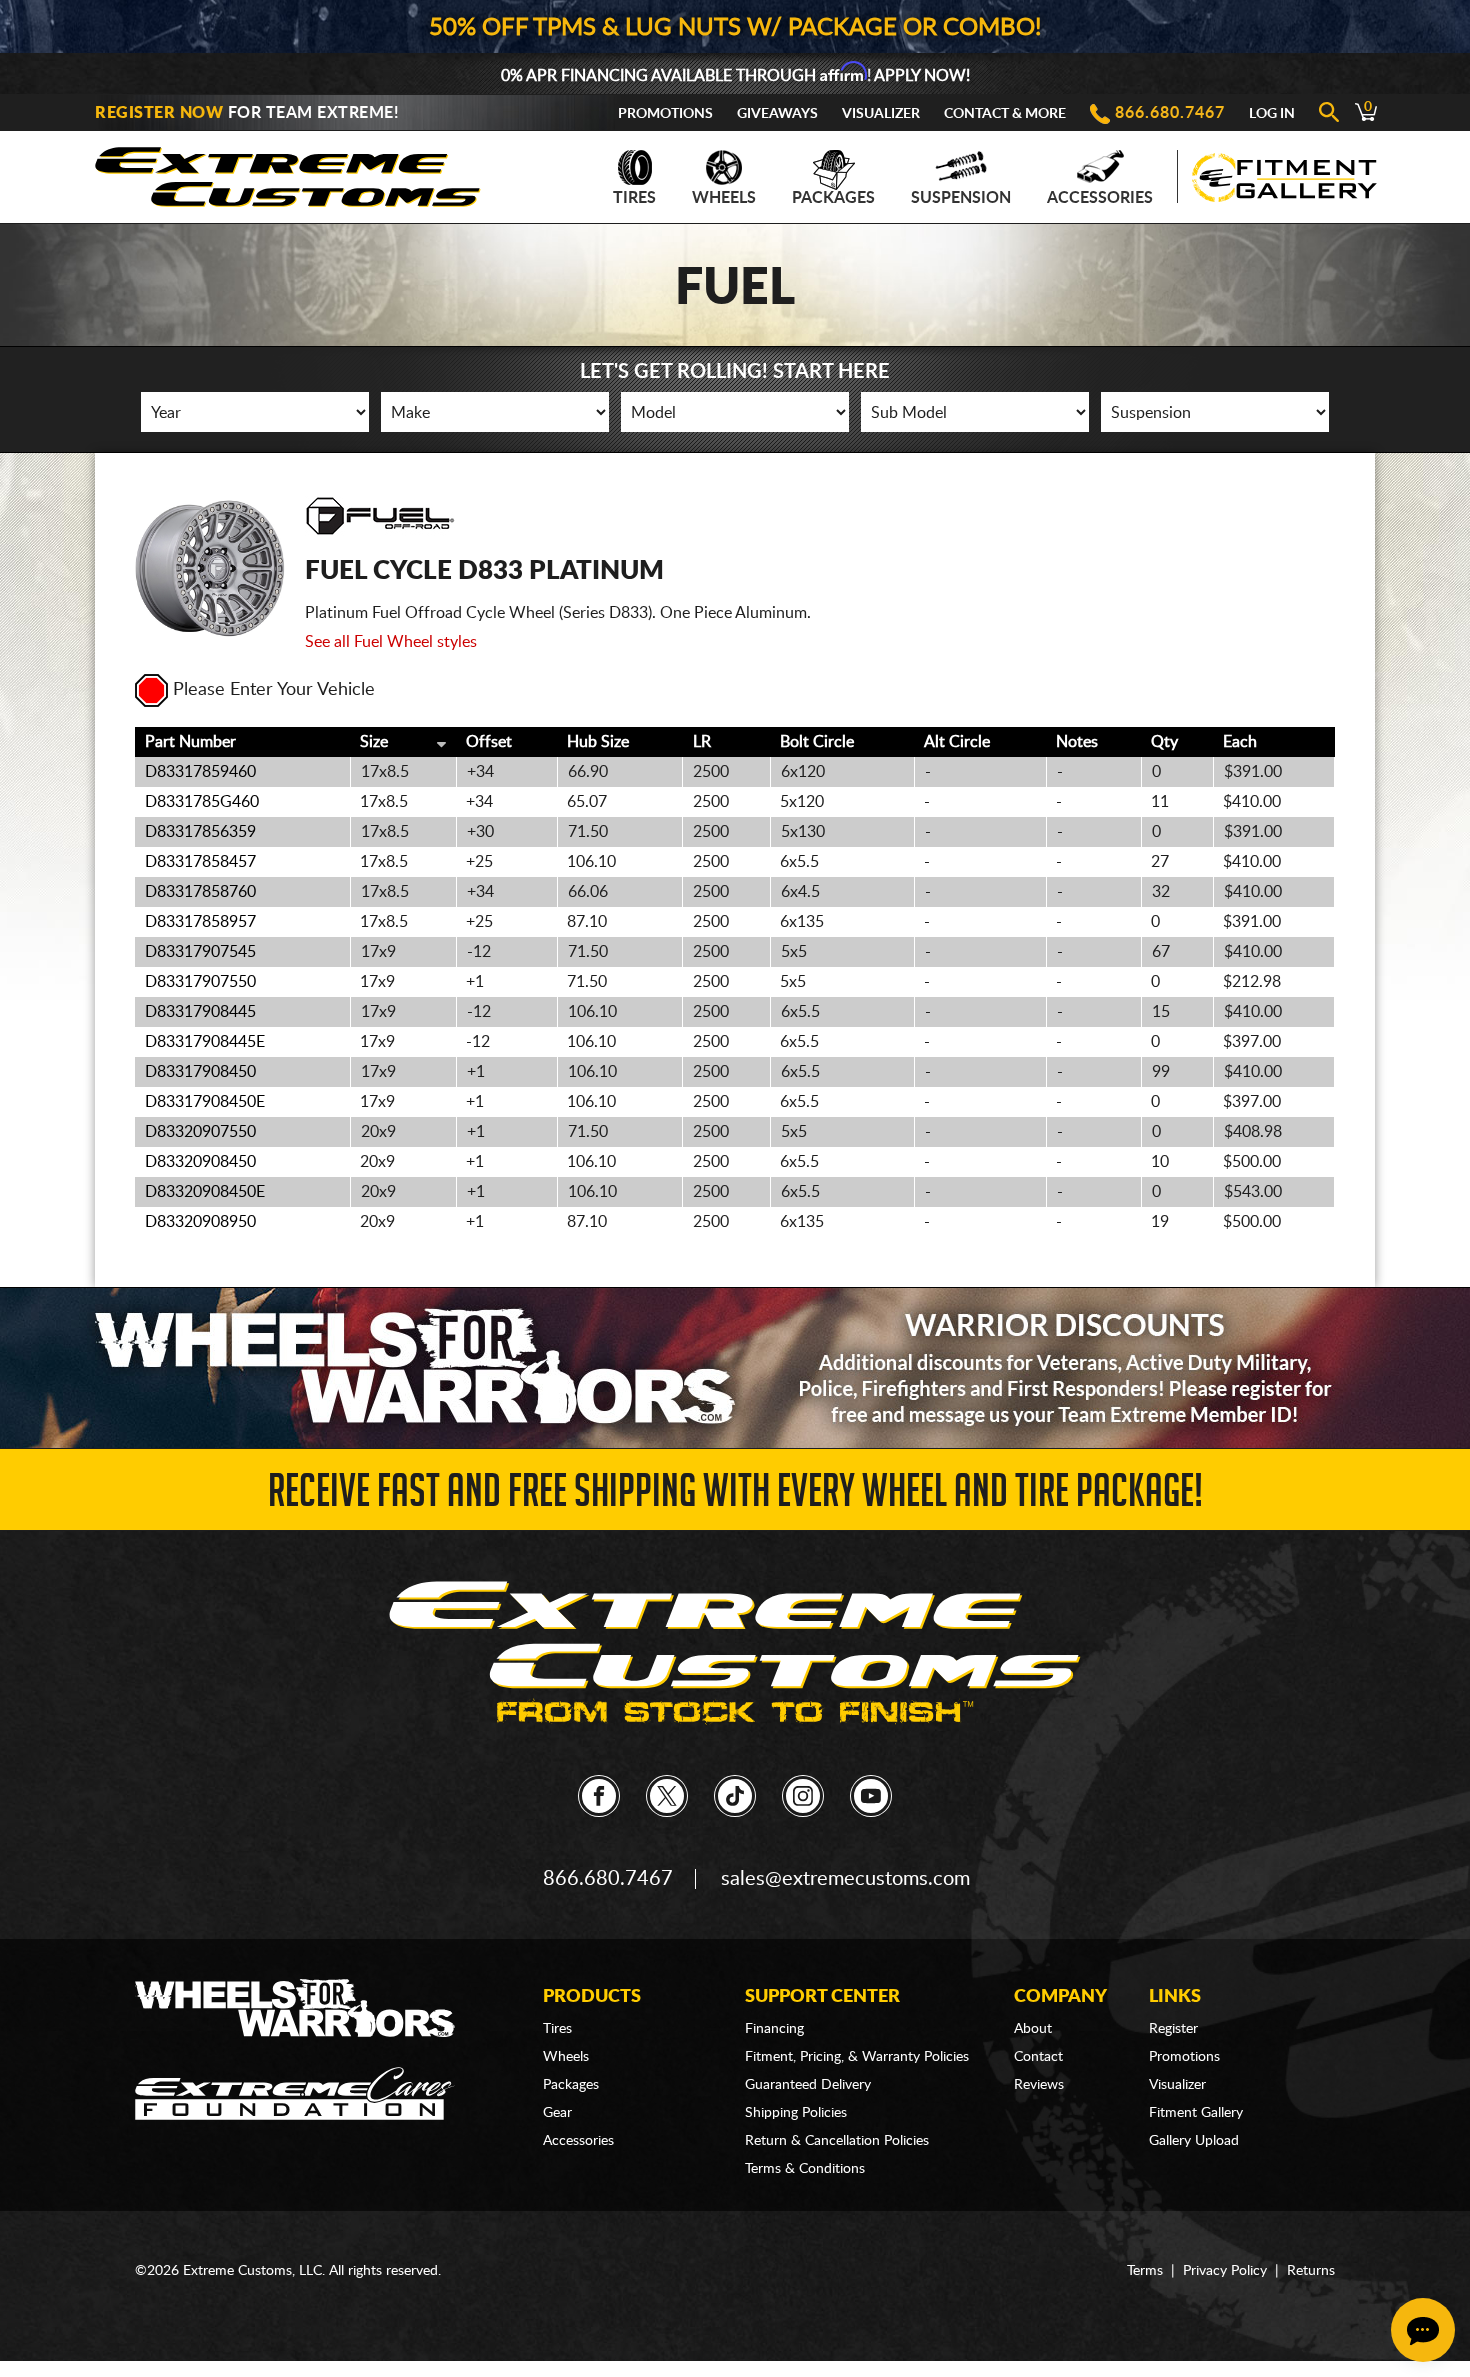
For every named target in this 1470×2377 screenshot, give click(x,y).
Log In (1272, 114)
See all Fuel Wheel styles (391, 642)
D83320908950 (200, 1222)
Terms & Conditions (805, 2169)
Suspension (961, 198)
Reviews (1039, 2085)
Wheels (724, 198)
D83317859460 (200, 772)
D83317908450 (200, 1072)
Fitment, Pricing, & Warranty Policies (857, 2057)
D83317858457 (200, 862)
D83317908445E (205, 1042)
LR (702, 742)
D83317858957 (200, 922)
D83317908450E (205, 1102)
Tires (634, 198)
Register (1173, 2029)
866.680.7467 (1170, 113)
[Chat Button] (1423, 2330)
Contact (1038, 2057)
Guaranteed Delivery (808, 2085)
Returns (1311, 2271)
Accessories (1100, 198)
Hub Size (598, 742)
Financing (774, 2029)
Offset (489, 742)
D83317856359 (200, 832)
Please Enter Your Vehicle (274, 690)
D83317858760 (200, 892)
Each (1240, 742)
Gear (557, 2113)
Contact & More (1005, 114)
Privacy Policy (1225, 2271)
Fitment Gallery (1196, 2113)
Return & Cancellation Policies (837, 2141)
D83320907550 (200, 1132)
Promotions (665, 114)
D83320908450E (205, 1192)
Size (374, 742)
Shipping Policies (796, 2113)
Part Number (190, 742)
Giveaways (777, 114)
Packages (833, 198)
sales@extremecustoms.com (845, 1879)
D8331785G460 (202, 802)
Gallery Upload (1194, 2141)
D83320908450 (200, 1162)
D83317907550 (200, 982)
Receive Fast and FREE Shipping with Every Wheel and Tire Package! (735, 1496)
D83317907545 (200, 952)
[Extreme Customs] (288, 171)
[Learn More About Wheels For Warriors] (735, 1367)
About (1033, 2029)
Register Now (159, 113)
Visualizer (881, 114)
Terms (1145, 2271)
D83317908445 (200, 1012)
